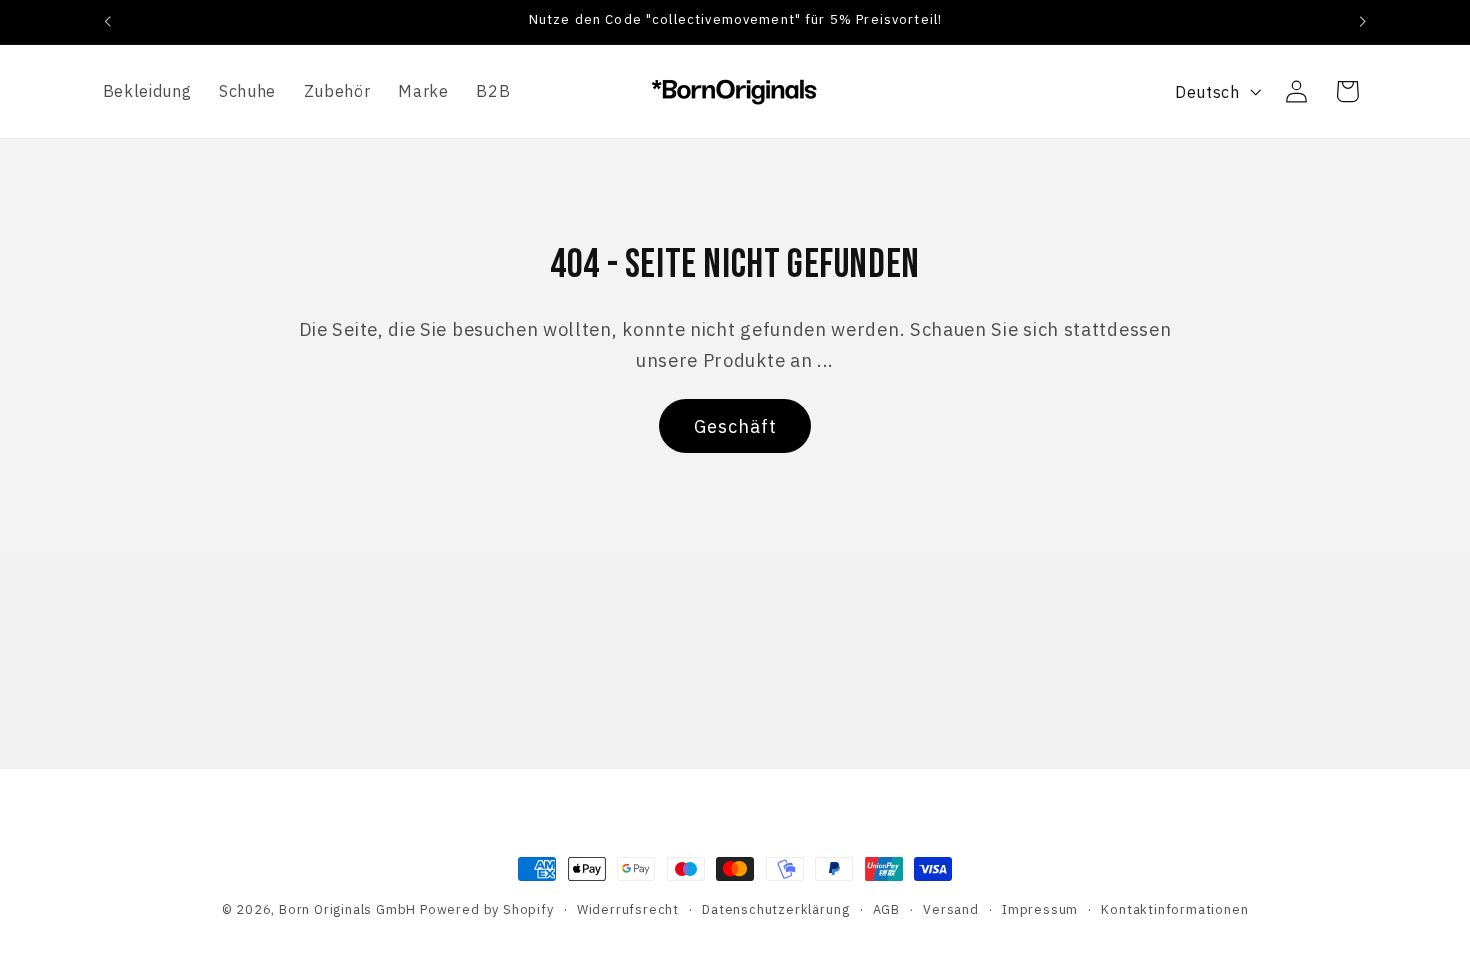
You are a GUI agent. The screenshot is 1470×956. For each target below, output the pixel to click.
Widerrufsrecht (628, 909)
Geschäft (735, 426)
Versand (951, 909)
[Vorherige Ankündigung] (107, 22)
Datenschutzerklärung (775, 909)
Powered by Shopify (487, 909)
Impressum (1040, 909)
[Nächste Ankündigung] (1363, 22)
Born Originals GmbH (347, 909)
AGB (886, 909)
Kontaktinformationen (1174, 909)
